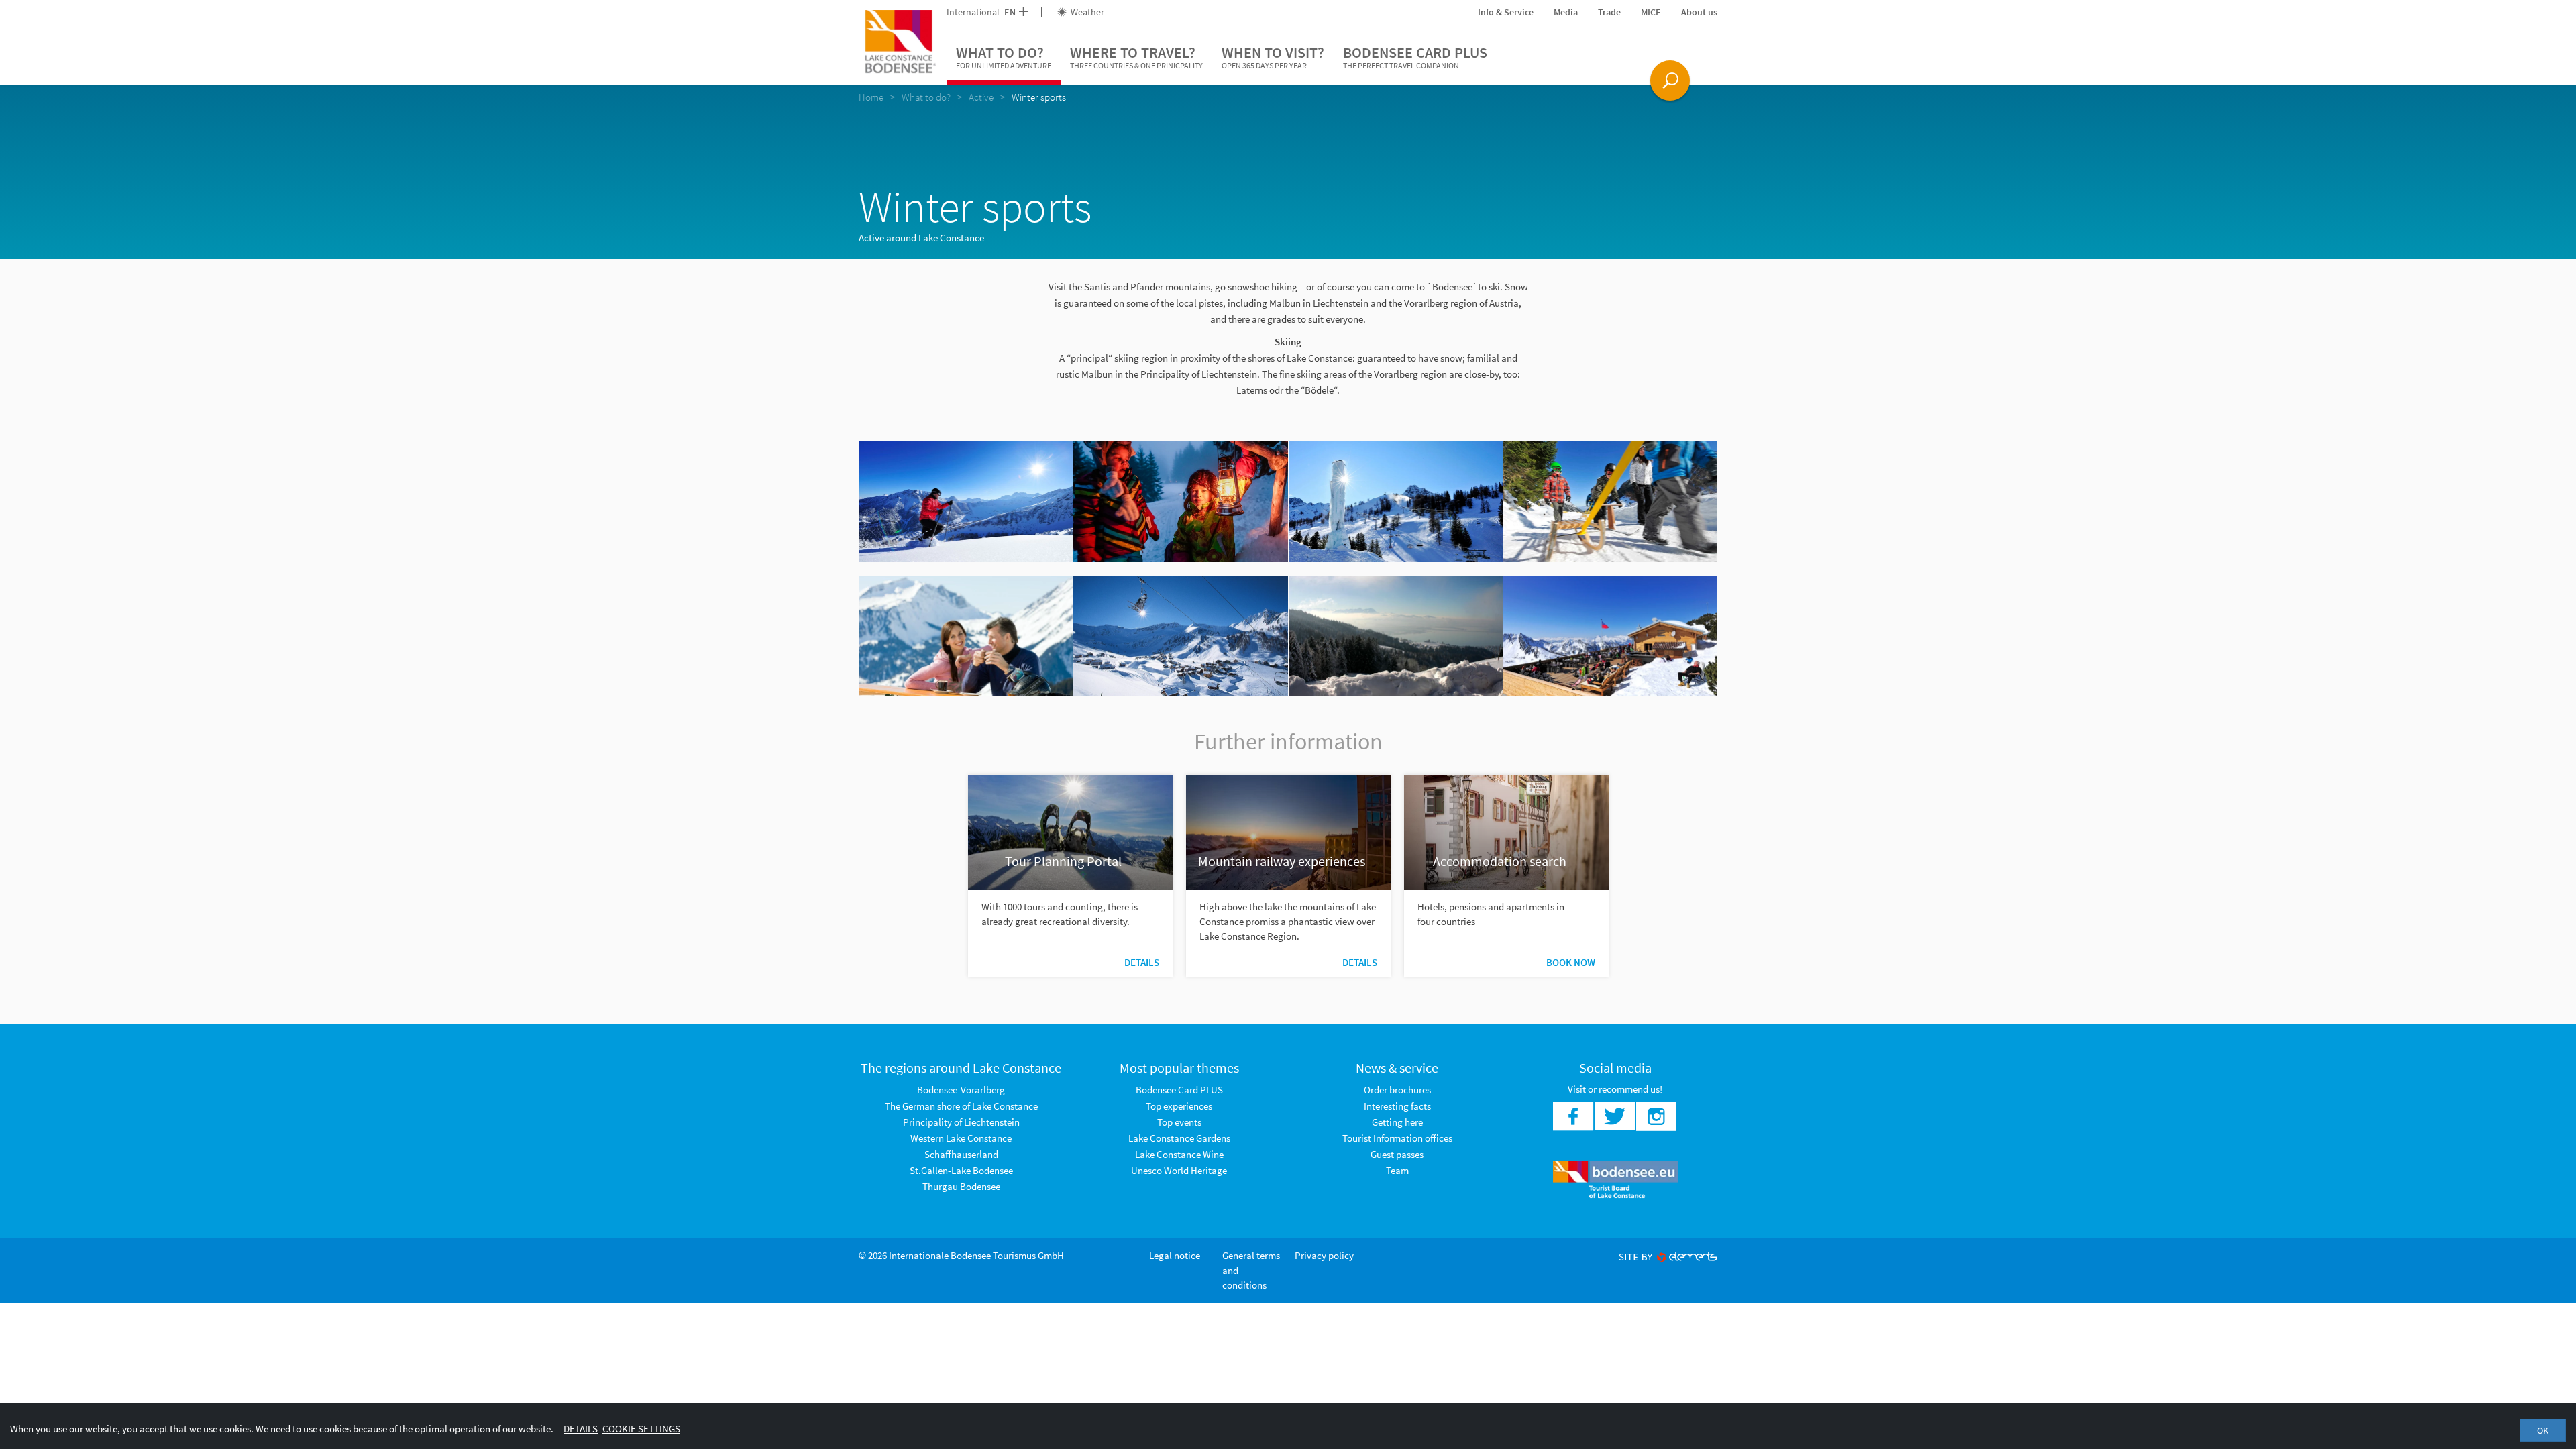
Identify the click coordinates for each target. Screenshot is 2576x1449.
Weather (1086, 12)
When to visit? (1273, 57)
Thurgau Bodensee (961, 1186)
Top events (1179, 1122)
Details (1142, 962)
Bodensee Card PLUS (1415, 57)
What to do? (1004, 57)
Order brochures (1397, 1090)
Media (1566, 12)
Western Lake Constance (961, 1138)
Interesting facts (1397, 1106)
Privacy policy (1324, 1255)
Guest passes (1397, 1154)
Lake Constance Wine (1179, 1154)
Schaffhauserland (961, 1154)
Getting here (1397, 1122)
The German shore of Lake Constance (961, 1106)
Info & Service (1506, 12)
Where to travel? (1136, 57)
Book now (1571, 962)
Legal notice (1175, 1255)
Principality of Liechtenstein (961, 1122)
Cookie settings (641, 1429)
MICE (1651, 12)
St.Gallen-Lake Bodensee (961, 1170)
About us (1699, 12)
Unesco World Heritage (1179, 1170)
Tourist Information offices (1397, 1138)
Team (1397, 1170)
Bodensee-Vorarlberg (961, 1090)
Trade (1609, 12)
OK (2543, 1430)
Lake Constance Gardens (1179, 1138)
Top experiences (1179, 1106)
